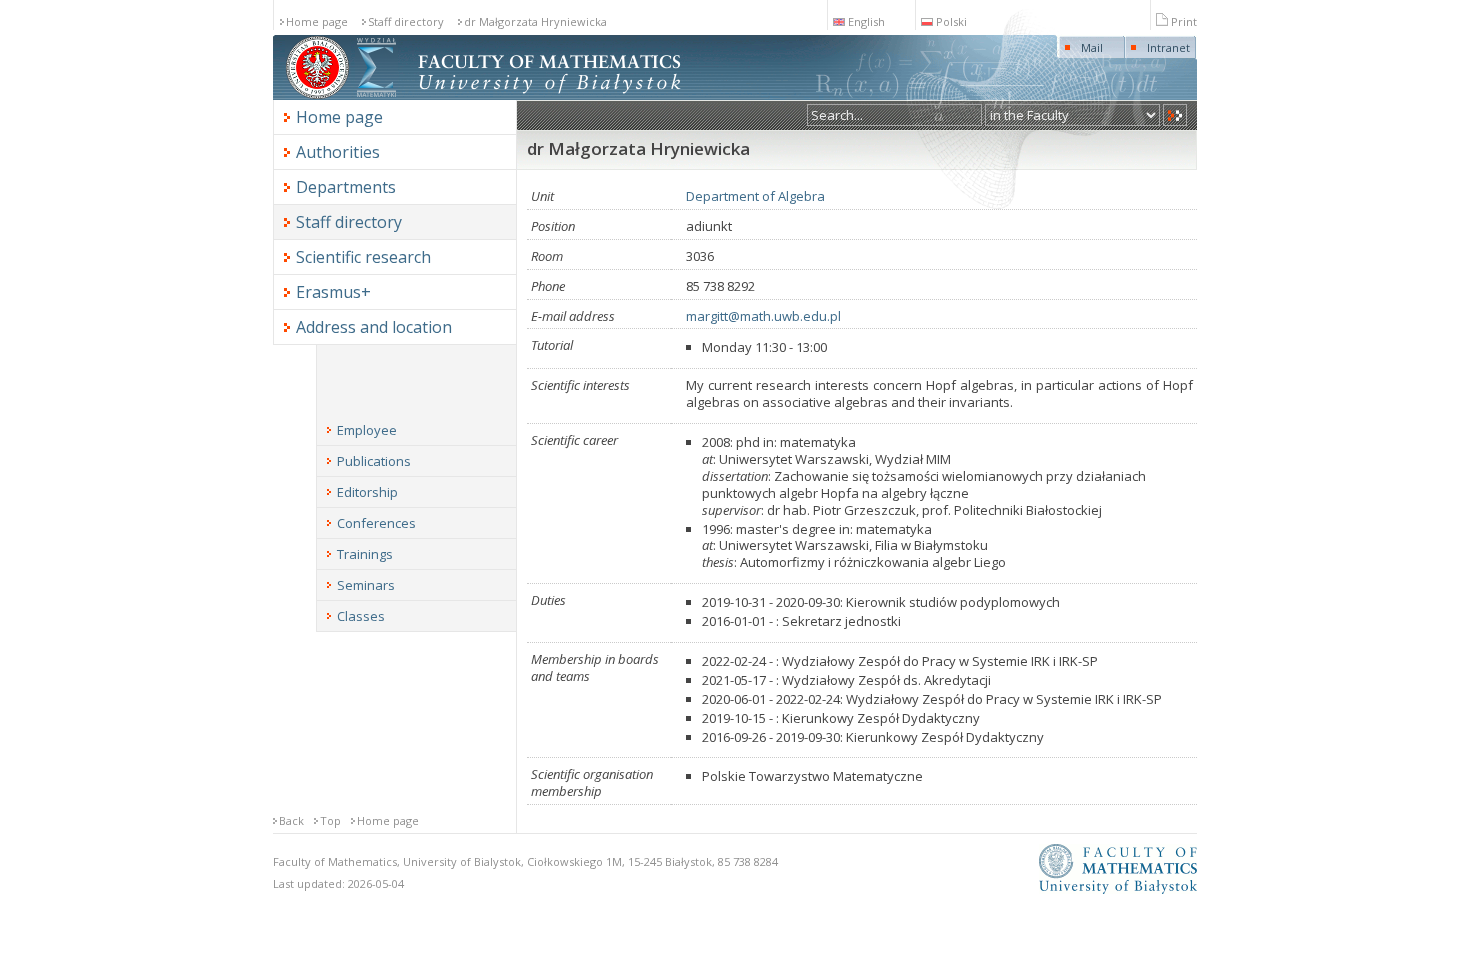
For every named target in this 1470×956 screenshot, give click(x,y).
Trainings (365, 554)
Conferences (376, 523)
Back (291, 820)
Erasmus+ (333, 292)
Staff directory (406, 21)
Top (330, 820)
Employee (367, 430)
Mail (1092, 47)
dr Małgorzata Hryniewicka (535, 21)
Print (1184, 21)
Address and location (374, 327)
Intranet (1168, 47)
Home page (317, 21)
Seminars (366, 585)
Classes (361, 616)
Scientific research (363, 257)
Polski (951, 21)
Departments (346, 187)
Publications (374, 461)
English (866, 21)
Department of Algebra (755, 196)
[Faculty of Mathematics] (376, 95)
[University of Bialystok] (318, 95)
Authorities (338, 152)
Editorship (367, 492)
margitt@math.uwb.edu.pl (763, 316)
